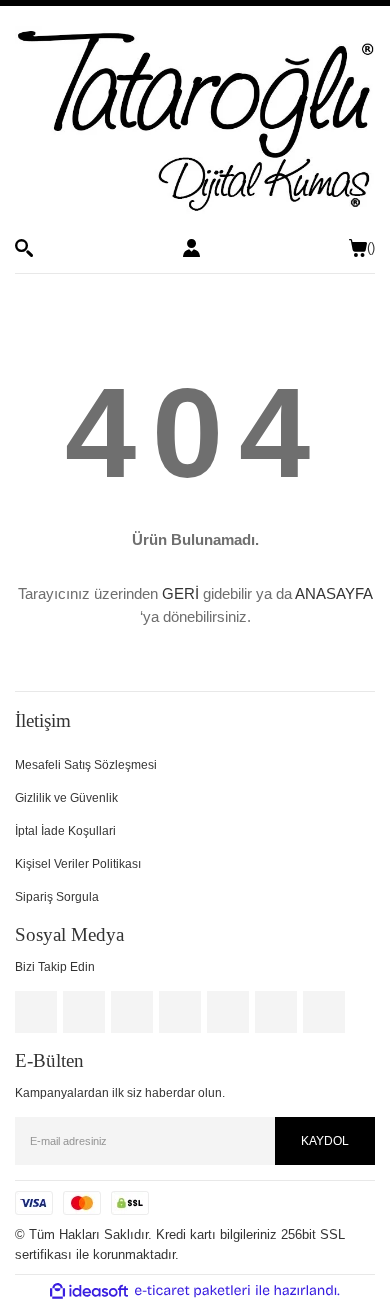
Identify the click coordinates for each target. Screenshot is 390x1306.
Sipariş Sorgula (57, 897)
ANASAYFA (333, 593)
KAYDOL (325, 1141)
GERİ (180, 593)
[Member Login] (191, 248)
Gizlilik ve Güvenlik (66, 798)
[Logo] (195, 122)
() (371, 247)
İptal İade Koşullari (65, 831)
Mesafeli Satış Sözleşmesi (86, 765)
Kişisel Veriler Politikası (78, 864)
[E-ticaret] (192, 1291)
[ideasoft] (89, 1291)
